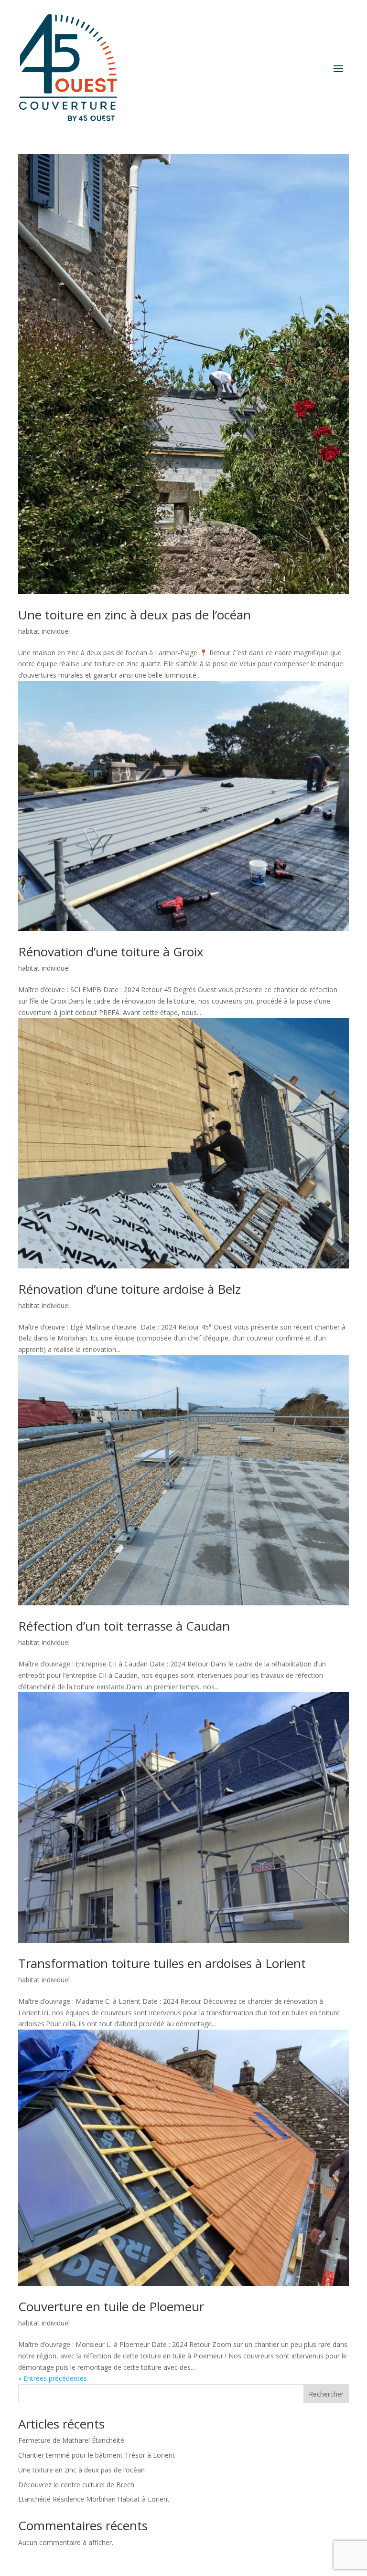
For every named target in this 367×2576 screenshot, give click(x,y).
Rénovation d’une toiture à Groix (111, 952)
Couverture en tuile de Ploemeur (111, 2306)
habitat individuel (44, 631)
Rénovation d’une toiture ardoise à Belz (130, 1289)
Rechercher (326, 2394)
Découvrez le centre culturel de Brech (76, 2485)
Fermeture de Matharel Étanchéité (71, 2440)
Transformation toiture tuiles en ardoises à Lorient (162, 1963)
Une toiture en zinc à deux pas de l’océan (135, 615)
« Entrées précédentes (53, 2378)
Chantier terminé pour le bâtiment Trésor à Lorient (97, 2455)
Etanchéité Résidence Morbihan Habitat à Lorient (94, 2499)
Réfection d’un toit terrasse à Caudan (124, 1626)
